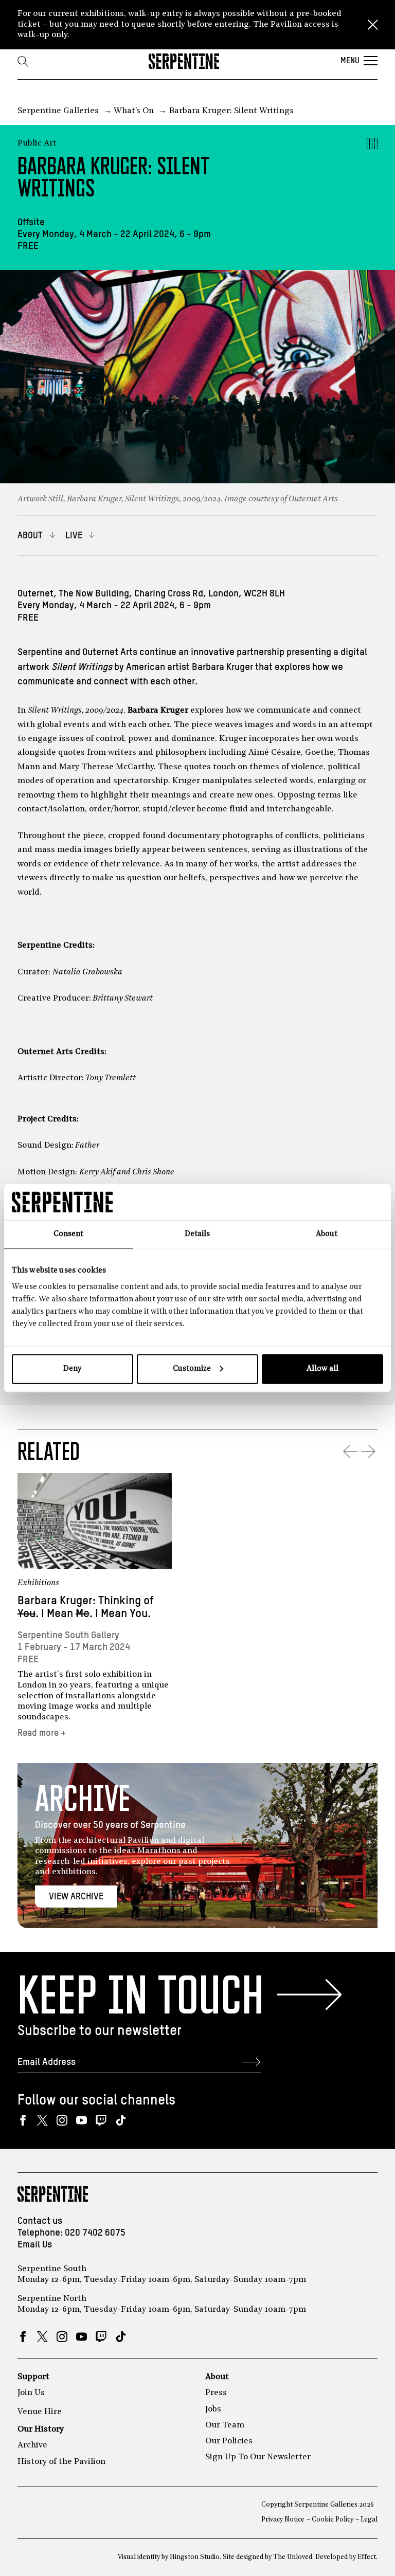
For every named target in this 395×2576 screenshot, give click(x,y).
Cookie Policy (333, 2520)
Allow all (322, 1368)
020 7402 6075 (95, 2233)
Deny (72, 1368)
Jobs (213, 2409)
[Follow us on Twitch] (101, 2120)
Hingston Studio (195, 2557)
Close (373, 25)
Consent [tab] (68, 1234)
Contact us (40, 2221)
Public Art (37, 143)
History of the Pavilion (61, 2462)
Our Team (225, 2425)
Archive (32, 2445)
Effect (367, 2557)
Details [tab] (197, 1234)
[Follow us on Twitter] (42, 2120)
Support (33, 2377)
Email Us (35, 2245)
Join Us (31, 2393)
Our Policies (229, 2441)
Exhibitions (38, 1583)
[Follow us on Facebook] (23, 2120)
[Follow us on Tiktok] (121, 2120)
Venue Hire (40, 2412)
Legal (369, 2520)
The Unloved (293, 2557)
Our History (41, 2429)
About (217, 2377)
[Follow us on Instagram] (62, 2120)
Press (216, 2393)
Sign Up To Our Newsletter (258, 2457)
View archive (76, 1897)
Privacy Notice (283, 2520)
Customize (192, 1368)
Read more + (42, 1733)
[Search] (23, 61)
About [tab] (327, 1234)
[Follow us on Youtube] (82, 2120)
